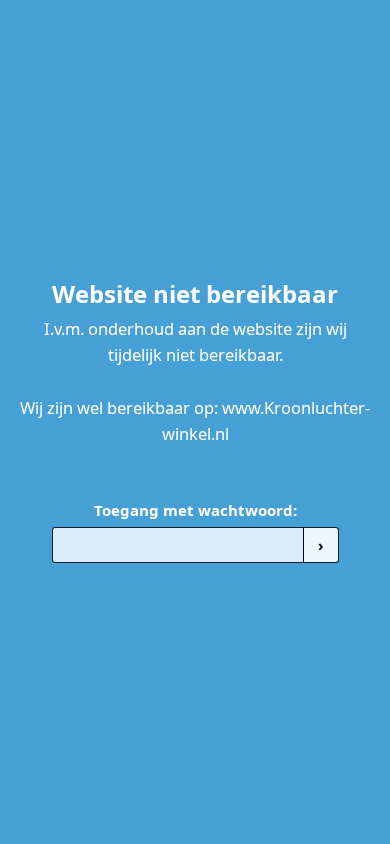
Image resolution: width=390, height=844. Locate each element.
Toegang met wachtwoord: (195, 510)
